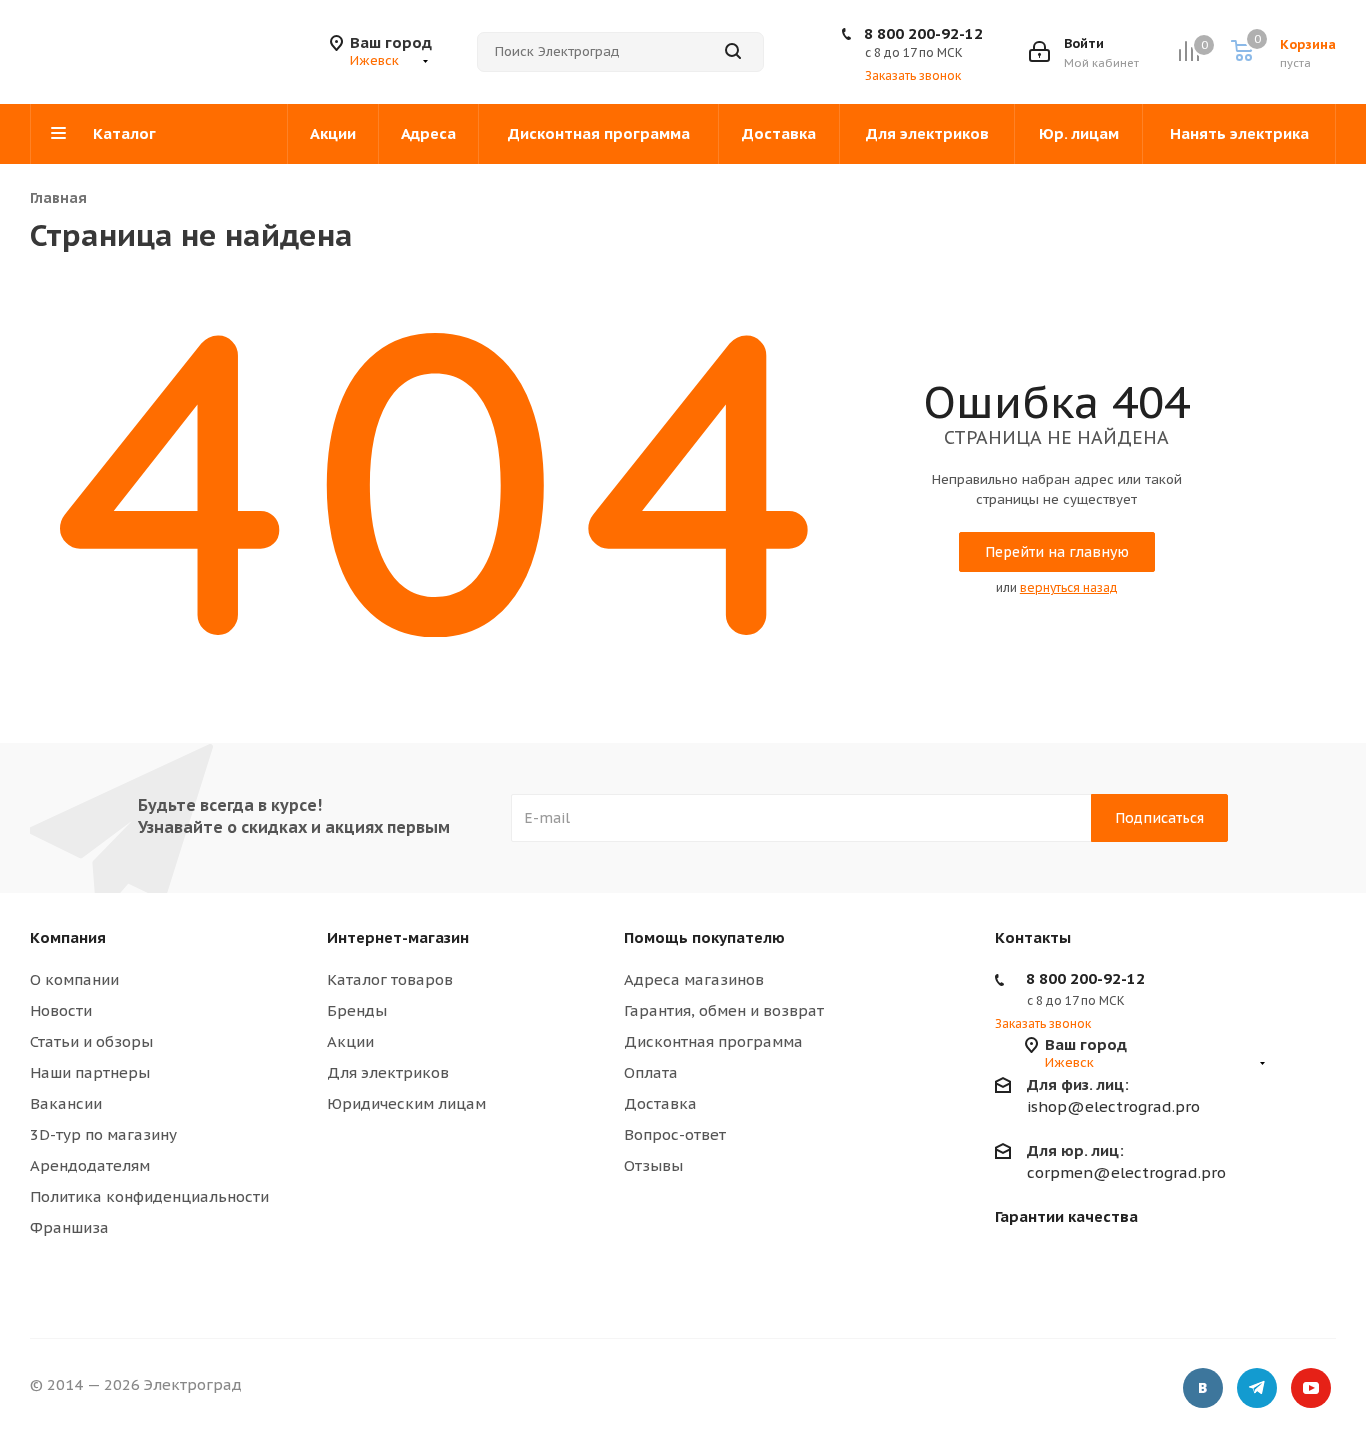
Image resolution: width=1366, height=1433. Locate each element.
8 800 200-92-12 (923, 33)
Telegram (1257, 1388)
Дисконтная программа (713, 1041)
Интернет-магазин (398, 937)
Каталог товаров (390, 979)
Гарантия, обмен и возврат (724, 1010)
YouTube (1311, 1388)
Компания (68, 937)
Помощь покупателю (704, 937)
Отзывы (653, 1165)
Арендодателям (90, 1165)
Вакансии (66, 1103)
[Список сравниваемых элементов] (1188, 51)
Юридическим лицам (406, 1103)
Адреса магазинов (694, 979)
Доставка (660, 1103)
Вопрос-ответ (675, 1134)
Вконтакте (1203, 1388)
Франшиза (69, 1227)
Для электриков (388, 1072)
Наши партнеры (90, 1072)
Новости (61, 1010)
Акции (350, 1041)
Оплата (651, 1072)
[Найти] (733, 52)
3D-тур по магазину (103, 1134)
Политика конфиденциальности (149, 1196)
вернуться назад (1069, 587)
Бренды (357, 1010)
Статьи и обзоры (91, 1041)
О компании (74, 979)
